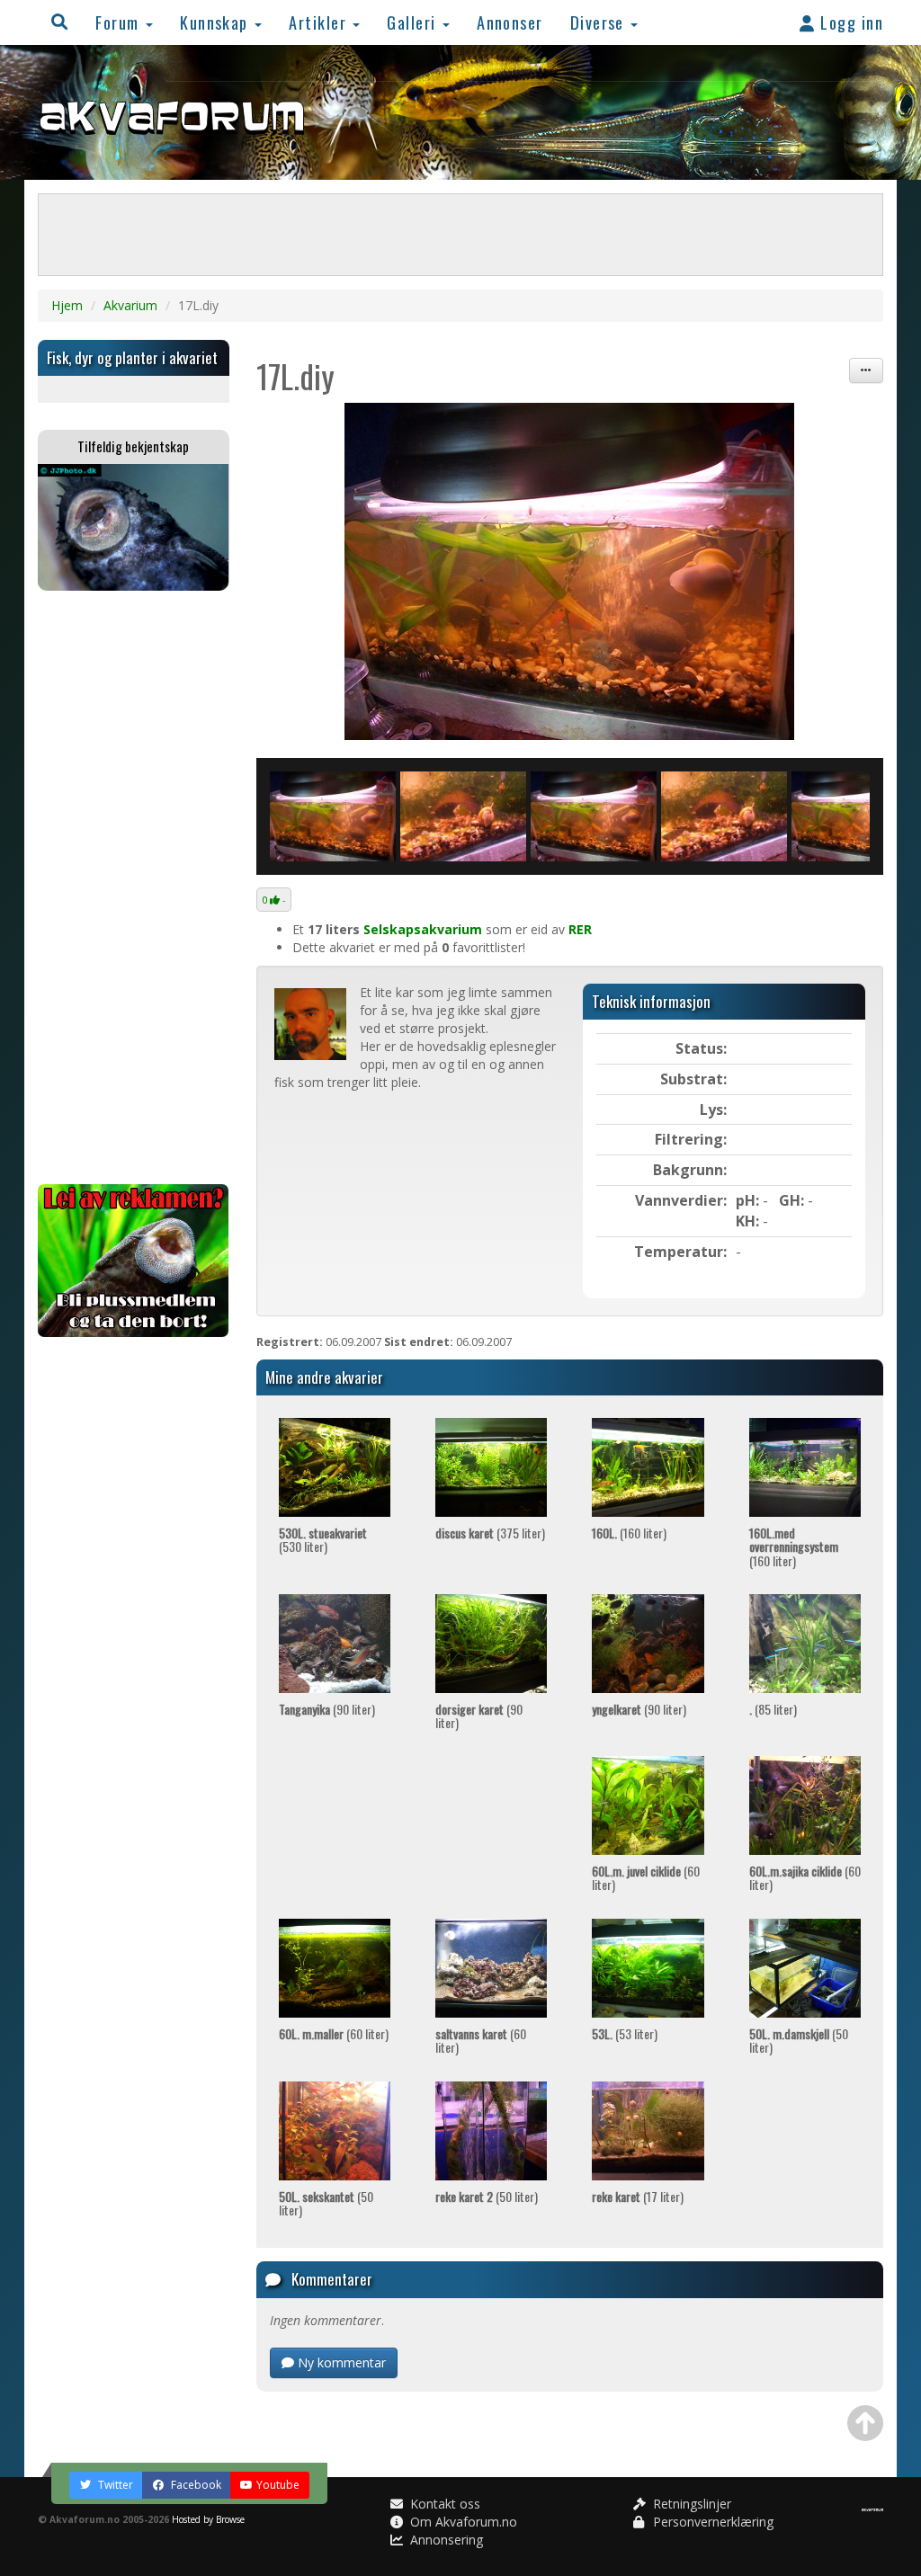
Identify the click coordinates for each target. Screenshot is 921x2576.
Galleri (414, 22)
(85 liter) (773, 1709)
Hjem (67, 305)
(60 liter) (646, 1877)
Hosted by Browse (208, 2519)
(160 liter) (629, 1533)
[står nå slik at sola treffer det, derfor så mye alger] (463, 816)
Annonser (510, 22)
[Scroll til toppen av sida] (865, 2423)
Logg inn (849, 22)
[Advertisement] (134, 887)
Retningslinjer (690, 2504)
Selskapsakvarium (423, 929)
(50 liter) (799, 2040)
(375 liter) (490, 1533)
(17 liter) (638, 2196)
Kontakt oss (443, 2504)
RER (580, 929)
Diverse (600, 22)
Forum (120, 22)
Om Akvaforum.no (462, 2522)
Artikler (320, 22)
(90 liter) (327, 1709)
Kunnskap (216, 22)
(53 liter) (625, 2033)
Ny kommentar (340, 2362)
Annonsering (445, 2540)
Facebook (195, 2485)
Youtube (278, 2485)
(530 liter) (323, 1539)
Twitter (114, 2485)
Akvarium (130, 305)
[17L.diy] (570, 571)
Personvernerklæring (711, 2522)
